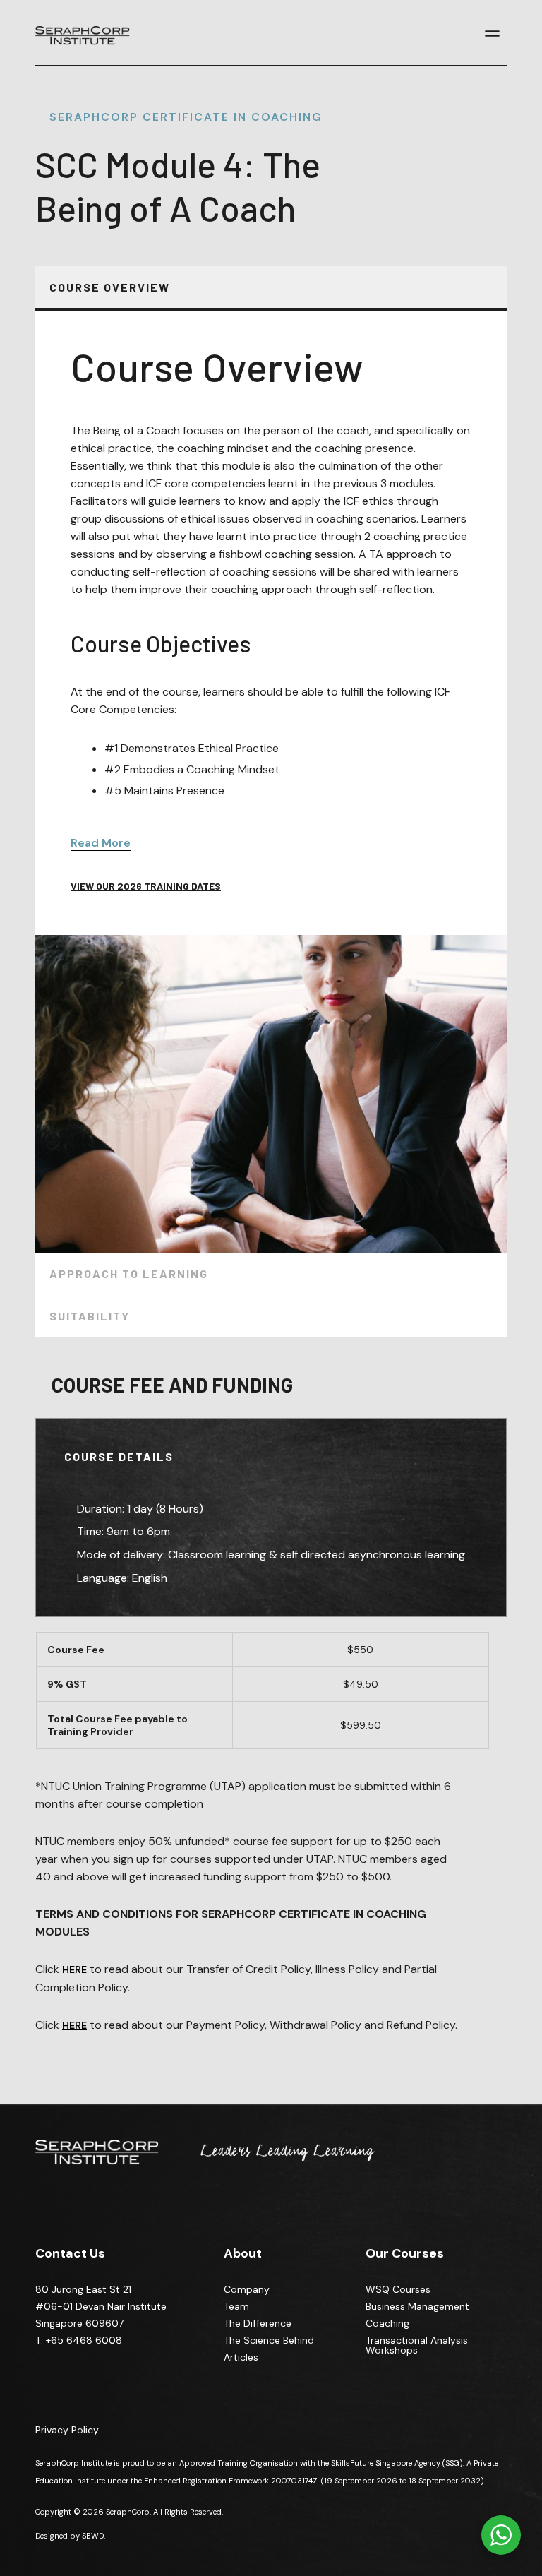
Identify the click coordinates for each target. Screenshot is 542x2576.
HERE (74, 2025)
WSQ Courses (398, 2289)
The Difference (258, 2323)
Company (247, 2289)
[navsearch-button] (474, 35)
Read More (101, 843)
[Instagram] (94, 2212)
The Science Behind (269, 2340)
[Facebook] (70, 2212)
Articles (241, 2357)
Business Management (417, 2306)
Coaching (387, 2323)
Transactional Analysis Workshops (417, 2345)
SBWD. (94, 2536)
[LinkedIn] (46, 2212)
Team (236, 2306)
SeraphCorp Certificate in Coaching (186, 117)
